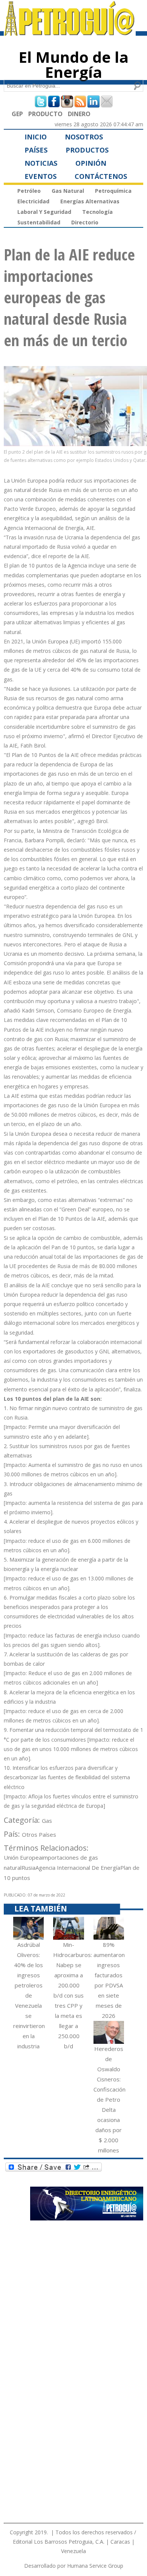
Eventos (41, 176)
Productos (87, 150)
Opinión (91, 163)
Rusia (28, 1868)
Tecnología (97, 212)
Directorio (85, 222)
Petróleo (29, 191)
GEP (17, 114)
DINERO (79, 114)
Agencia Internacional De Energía (78, 1868)
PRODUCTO (45, 114)
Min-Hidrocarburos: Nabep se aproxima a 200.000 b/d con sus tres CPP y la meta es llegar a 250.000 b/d (73, 1995)
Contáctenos (101, 176)
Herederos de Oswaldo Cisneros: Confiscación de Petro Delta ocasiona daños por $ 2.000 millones (109, 2099)
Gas (47, 1821)
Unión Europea (23, 1857)
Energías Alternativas (90, 201)
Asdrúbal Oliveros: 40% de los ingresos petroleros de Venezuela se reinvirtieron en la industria (29, 1995)
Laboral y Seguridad (44, 212)
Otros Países (39, 1834)
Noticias (41, 163)
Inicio (36, 137)
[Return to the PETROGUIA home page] (70, 32)
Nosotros (84, 137)
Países (36, 150)
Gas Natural (68, 191)
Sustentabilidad (39, 222)
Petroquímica (113, 191)
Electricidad (33, 201)
